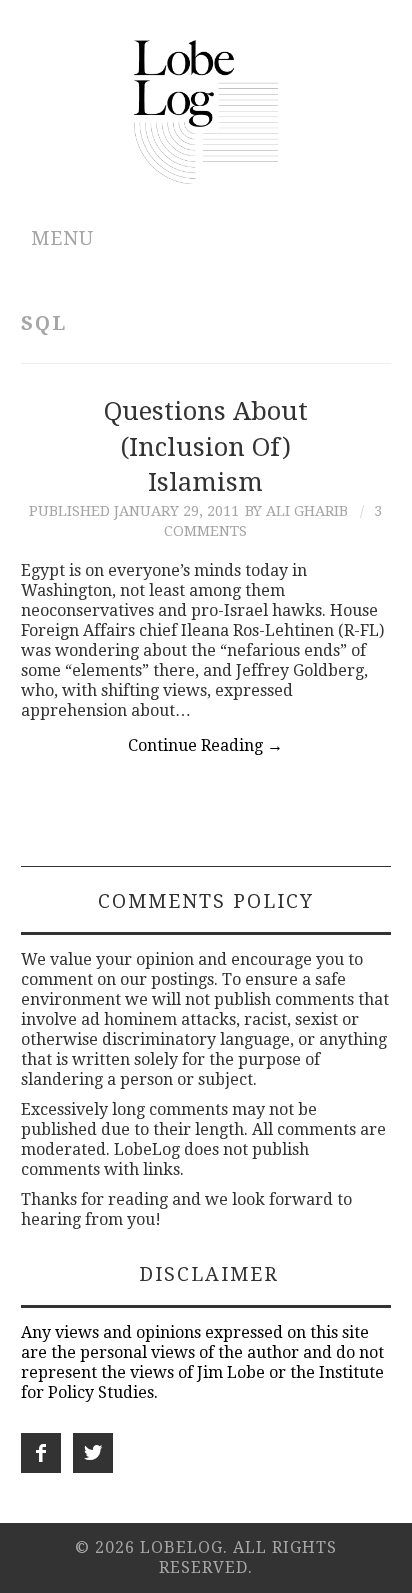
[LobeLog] (206, 110)
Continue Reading (205, 745)
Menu (62, 238)
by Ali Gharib (296, 511)
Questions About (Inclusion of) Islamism (206, 447)
